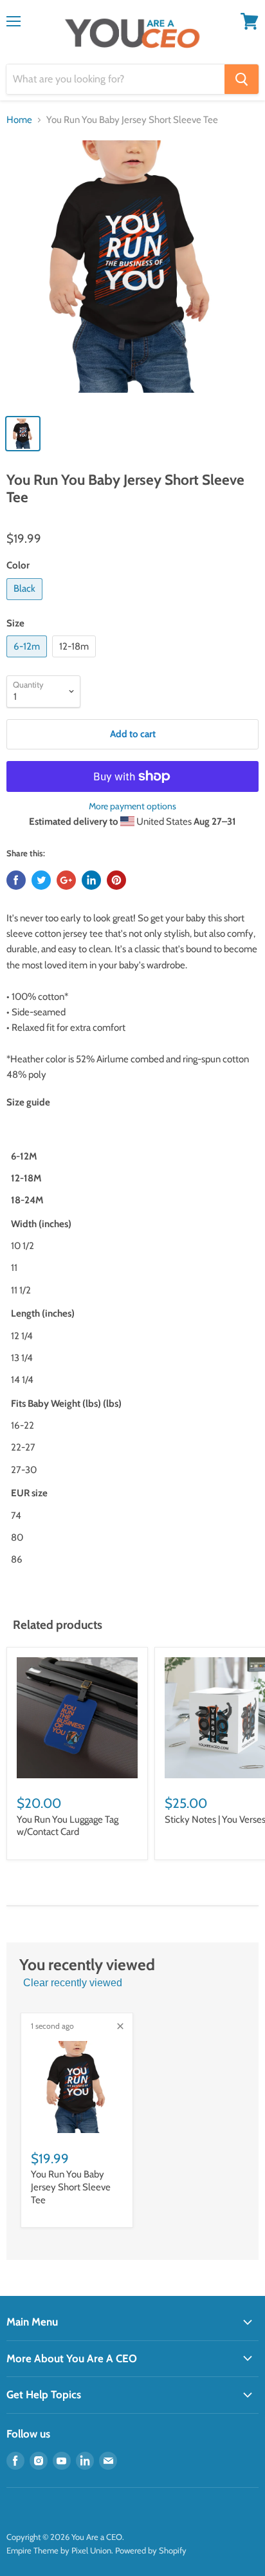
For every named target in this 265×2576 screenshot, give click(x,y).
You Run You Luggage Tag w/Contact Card (68, 1826)
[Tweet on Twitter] (41, 880)
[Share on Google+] (66, 880)
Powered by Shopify (151, 2550)
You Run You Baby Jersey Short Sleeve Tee (71, 2187)
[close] (120, 2026)
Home (19, 120)
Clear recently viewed (73, 1983)
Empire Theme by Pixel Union (59, 2550)
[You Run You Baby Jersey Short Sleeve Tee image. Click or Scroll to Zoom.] (132, 273)
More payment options (132, 806)
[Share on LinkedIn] (91, 880)
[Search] (242, 79)
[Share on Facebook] (16, 880)
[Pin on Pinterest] (116, 880)
